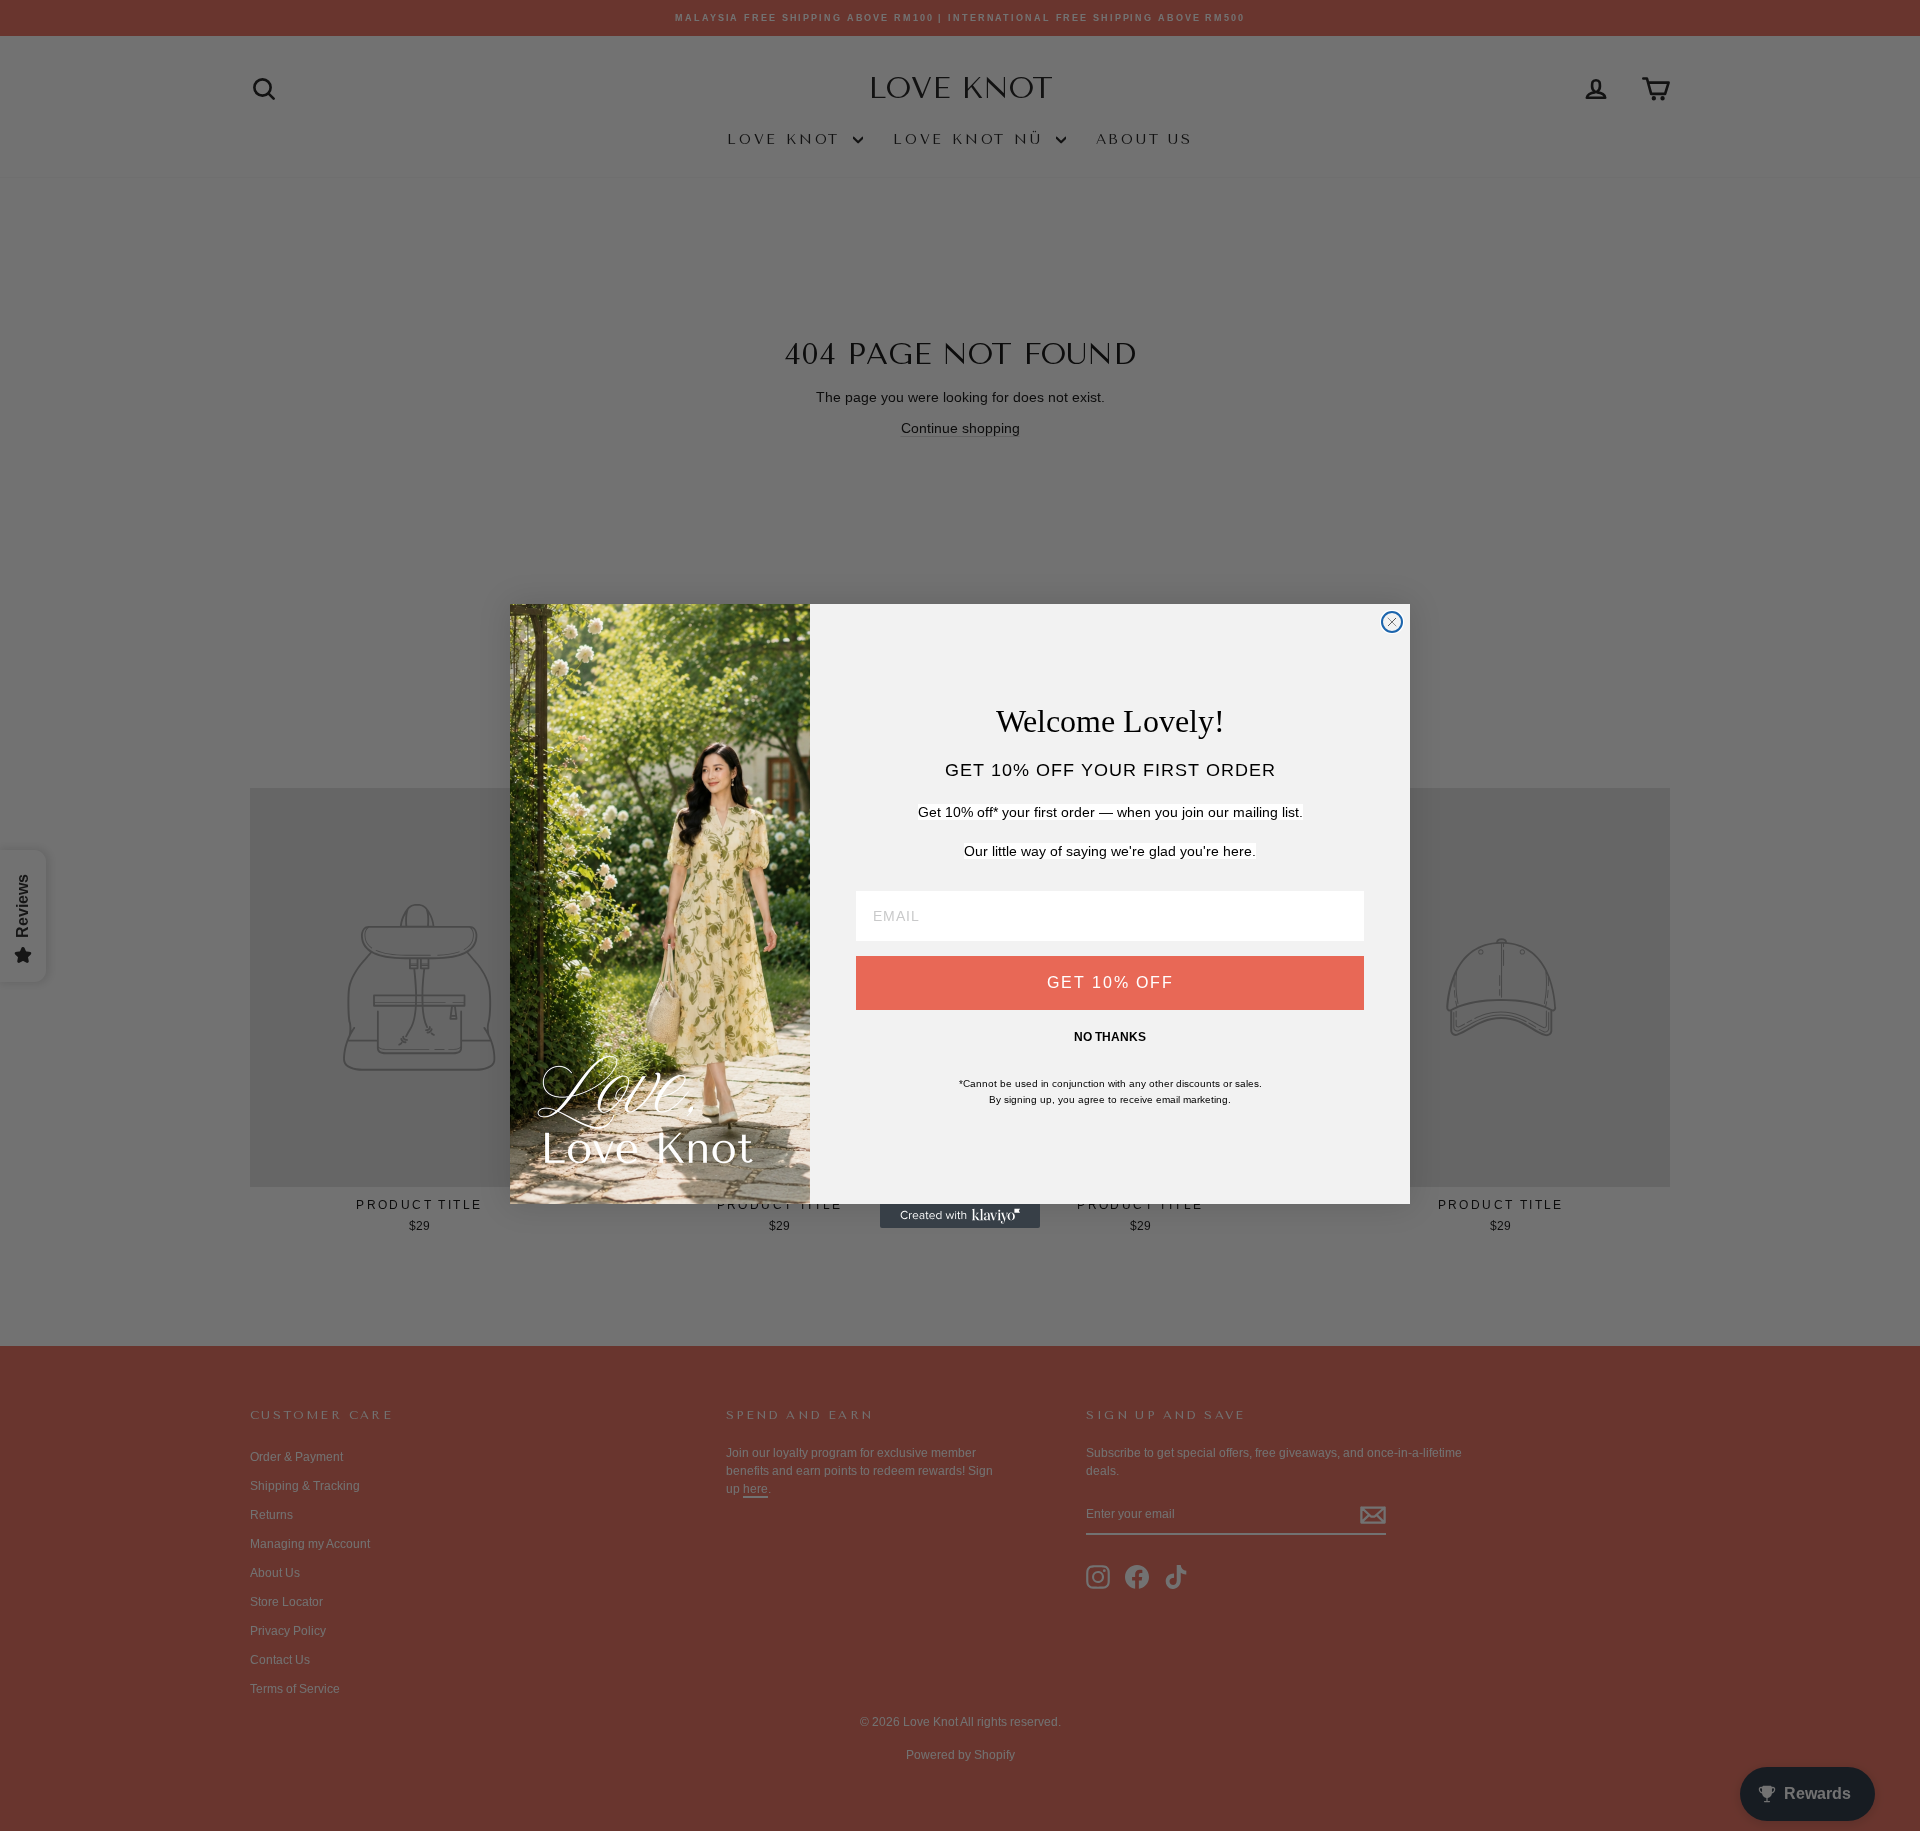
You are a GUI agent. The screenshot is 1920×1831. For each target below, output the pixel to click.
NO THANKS (1110, 1037)
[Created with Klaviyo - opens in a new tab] (960, 1216)
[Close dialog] (1392, 622)
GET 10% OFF (1110, 982)
